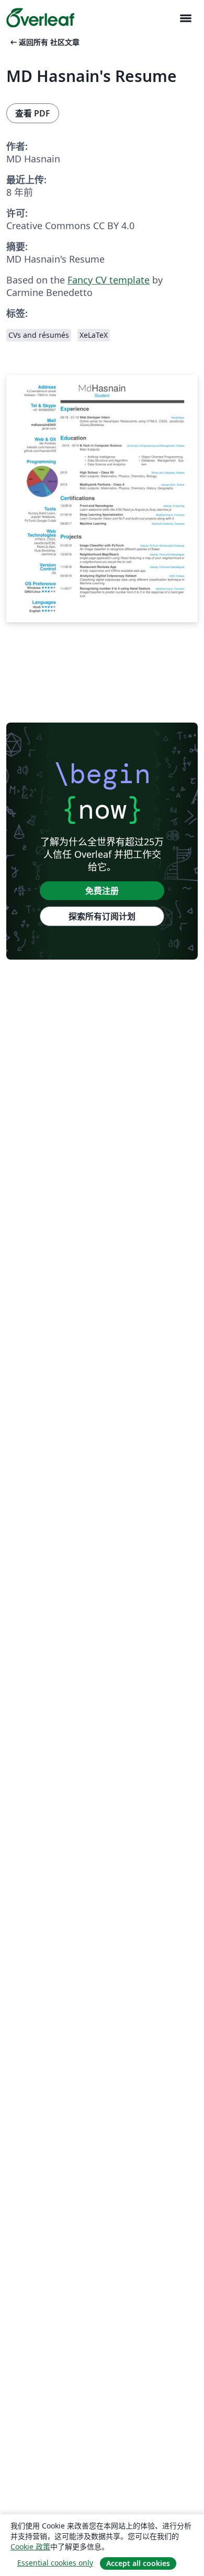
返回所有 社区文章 (44, 42)
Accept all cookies (138, 2563)
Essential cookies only (55, 2563)
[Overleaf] (40, 18)
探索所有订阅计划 (102, 916)
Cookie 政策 (30, 2547)
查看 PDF (33, 113)
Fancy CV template (109, 280)
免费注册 (102, 891)
